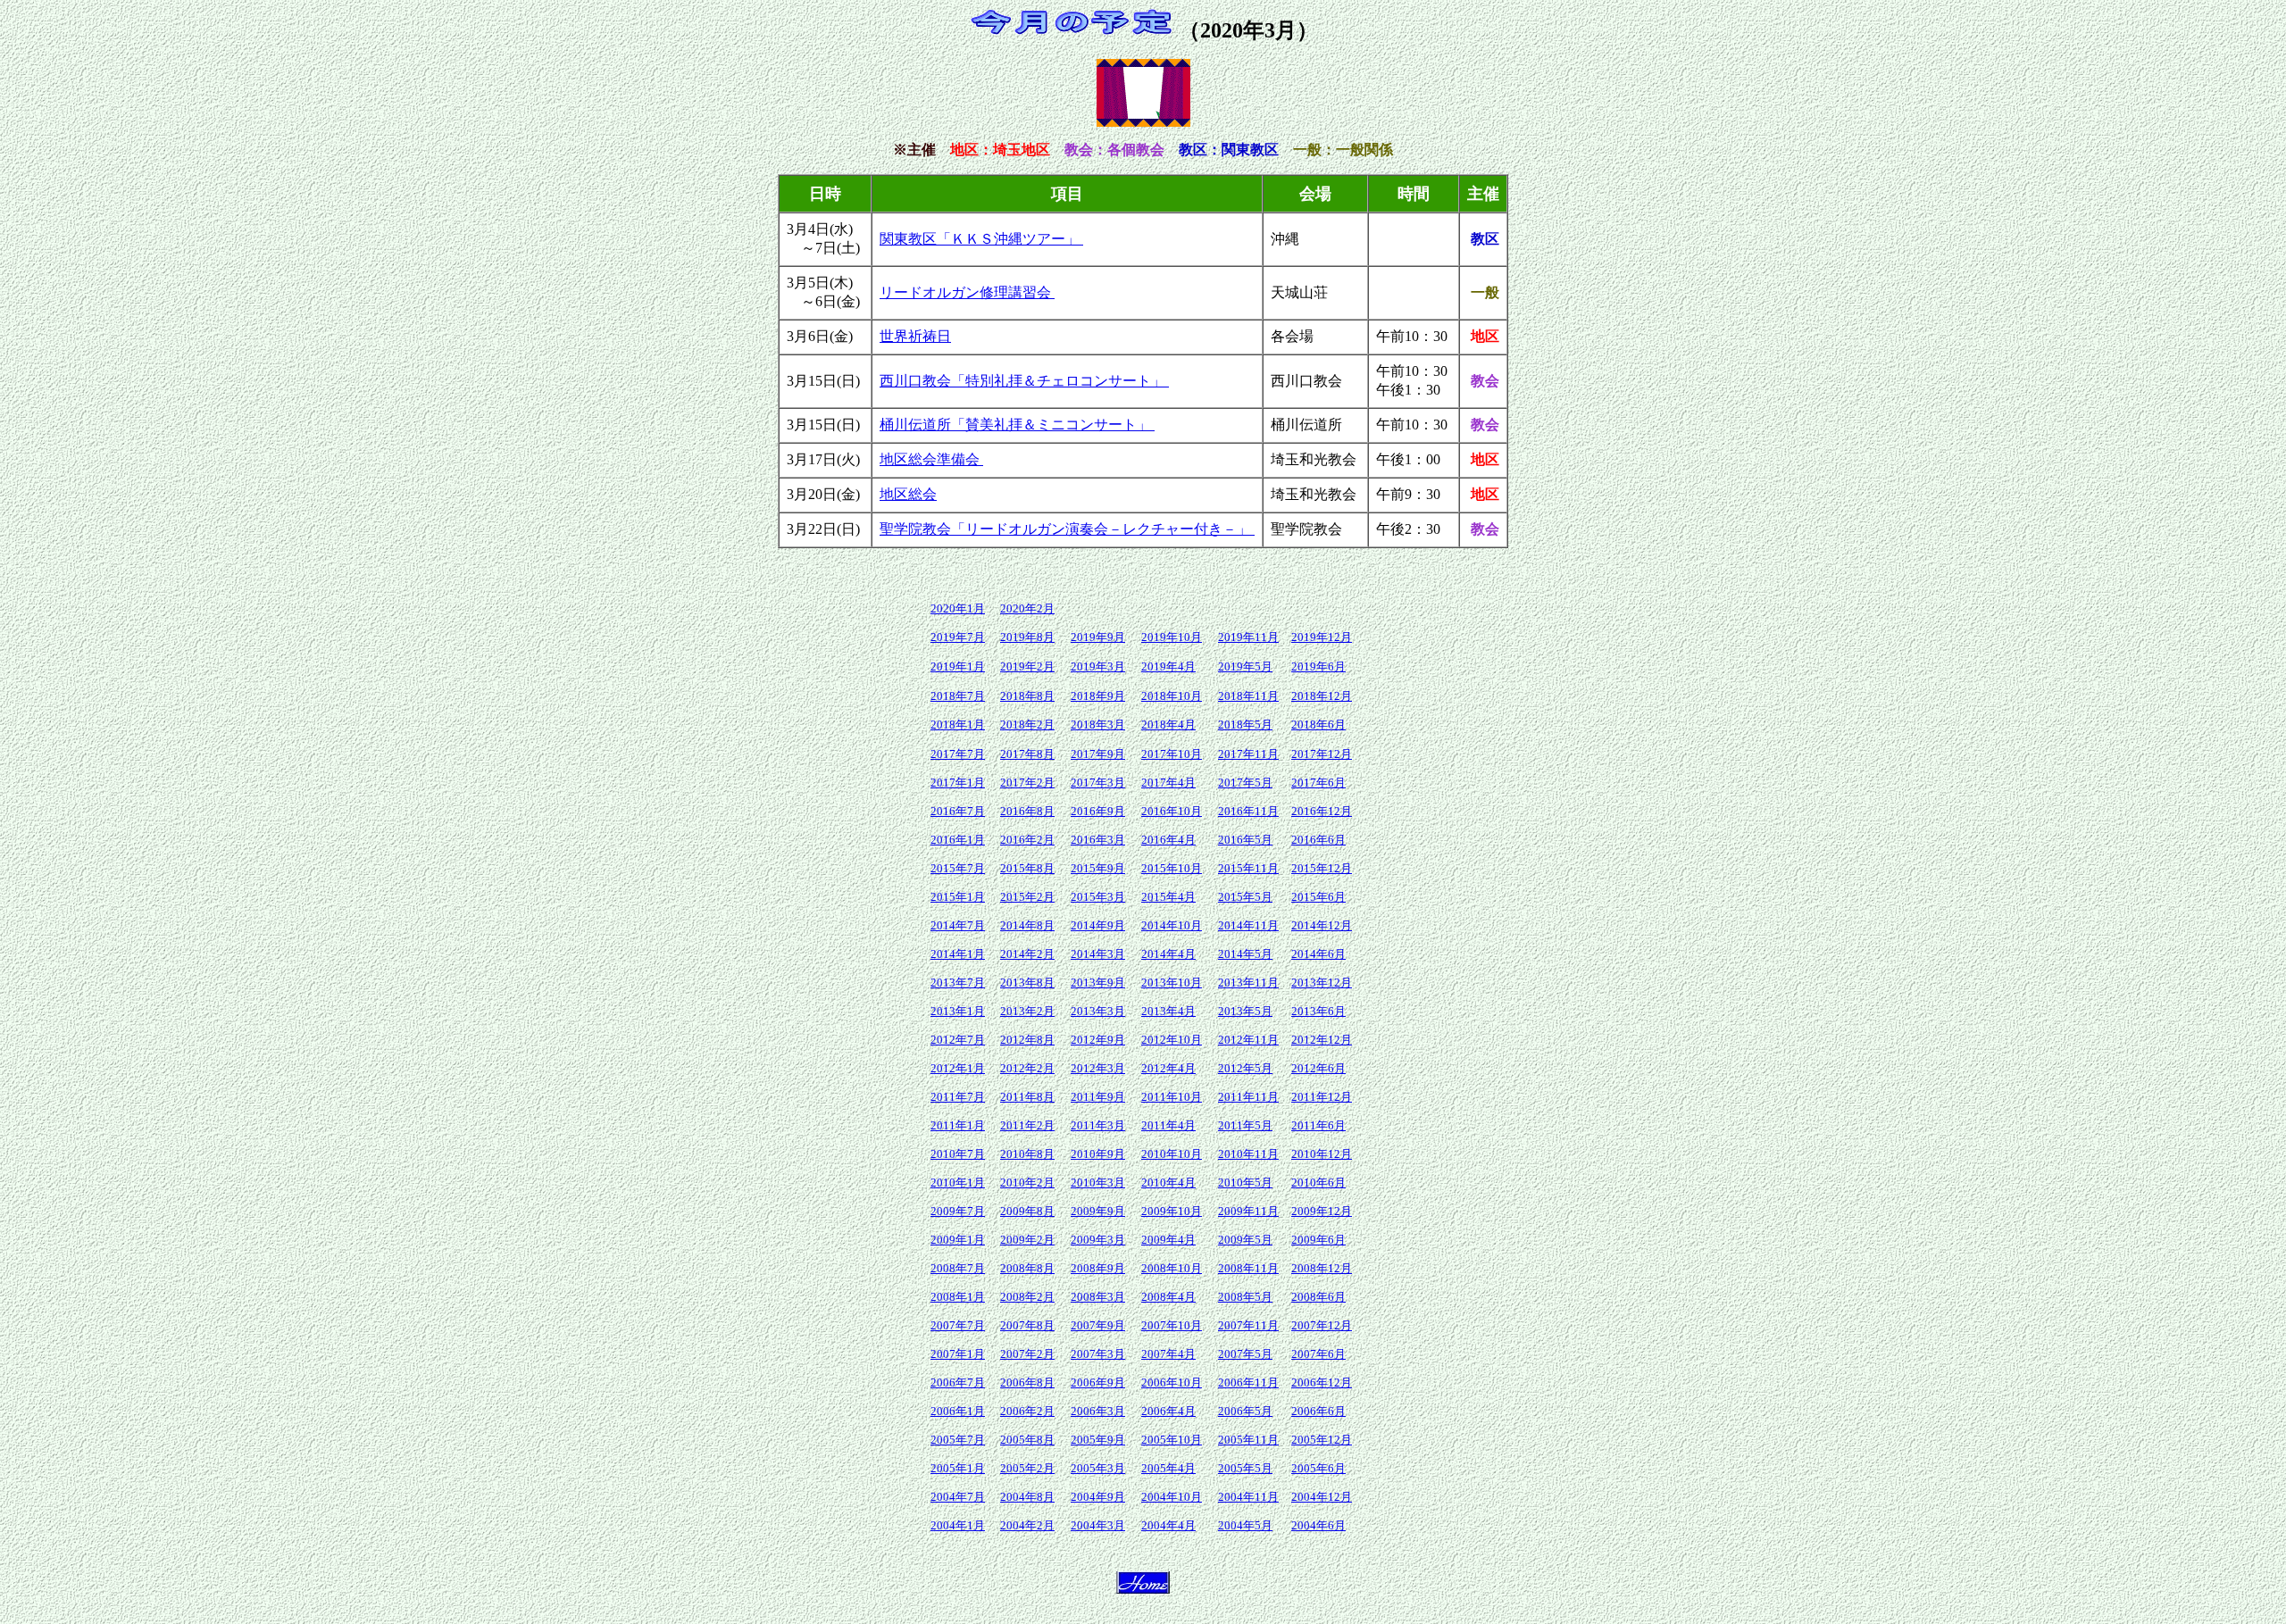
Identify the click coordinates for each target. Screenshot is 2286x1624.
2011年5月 (1245, 1125)
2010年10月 (1172, 1154)
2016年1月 (958, 840)
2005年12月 (1322, 1440)
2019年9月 (1098, 637)
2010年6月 (1318, 1183)
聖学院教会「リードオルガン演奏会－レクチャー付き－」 (1067, 529)
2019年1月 (958, 666)
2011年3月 (1098, 1125)
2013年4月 (1168, 1011)
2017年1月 (958, 783)
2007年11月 (1248, 1325)
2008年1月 (958, 1297)
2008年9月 (1098, 1268)
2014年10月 (1172, 925)
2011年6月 (1318, 1125)
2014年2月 (1027, 954)
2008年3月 (1098, 1297)
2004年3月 (1098, 1525)
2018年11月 (1248, 696)
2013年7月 (958, 983)
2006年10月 (1172, 1382)
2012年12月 (1322, 1040)
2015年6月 (1318, 897)
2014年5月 (1245, 954)
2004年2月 (1027, 1525)
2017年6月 (1318, 783)
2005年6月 (1318, 1468)
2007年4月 (1168, 1354)
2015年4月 (1168, 897)
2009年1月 (958, 1240)
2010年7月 (958, 1154)
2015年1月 (958, 897)
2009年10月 (1172, 1211)
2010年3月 (1098, 1183)
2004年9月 (1098, 1497)
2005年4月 (1168, 1468)
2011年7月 (958, 1097)
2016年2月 (1027, 840)
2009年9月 (1098, 1211)
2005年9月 (1098, 1440)
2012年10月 (1172, 1040)
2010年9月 (1098, 1154)
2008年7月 (958, 1268)
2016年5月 (1245, 840)
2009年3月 (1098, 1240)
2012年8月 (1027, 1040)
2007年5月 (1245, 1354)
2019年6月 (1318, 666)
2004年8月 (1027, 1497)
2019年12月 (1322, 637)
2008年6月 (1318, 1297)
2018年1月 (958, 725)
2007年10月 (1172, 1325)
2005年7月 (958, 1440)
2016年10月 (1172, 811)
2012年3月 (1098, 1068)
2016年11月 (1248, 811)
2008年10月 (1172, 1268)
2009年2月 (1027, 1240)
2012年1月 (958, 1068)
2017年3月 (1098, 783)
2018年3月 (1098, 725)
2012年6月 (1318, 1068)
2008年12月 (1322, 1268)
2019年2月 (1027, 666)
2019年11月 (1248, 637)
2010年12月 (1322, 1154)
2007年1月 (958, 1354)
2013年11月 (1248, 983)
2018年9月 (1098, 696)
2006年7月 (958, 1382)
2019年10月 (1172, 637)
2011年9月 (1098, 1097)
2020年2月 (1027, 608)
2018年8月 (1027, 696)
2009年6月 (1318, 1240)
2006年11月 (1248, 1382)
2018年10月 (1172, 696)
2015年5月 (1245, 897)
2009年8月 (1027, 1211)
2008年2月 (1027, 1297)
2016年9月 (1098, 811)
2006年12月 (1322, 1382)
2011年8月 (1027, 1097)
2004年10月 (1172, 1497)
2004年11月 (1248, 1497)
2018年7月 (958, 696)
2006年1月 (958, 1411)
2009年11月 (1248, 1211)
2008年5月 (1245, 1297)
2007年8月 (1027, 1325)
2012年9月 (1098, 1040)
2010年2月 (1027, 1183)
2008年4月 (1168, 1297)
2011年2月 (1027, 1125)
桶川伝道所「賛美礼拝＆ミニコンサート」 (1017, 425)
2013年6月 (1318, 1011)
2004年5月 (1245, 1525)
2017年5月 (1245, 783)
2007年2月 (1027, 1354)
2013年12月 (1322, 983)
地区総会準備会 (931, 459)
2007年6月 (1318, 1354)
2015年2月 (1027, 897)
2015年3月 (1098, 897)
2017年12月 (1322, 754)
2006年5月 (1245, 1411)
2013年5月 (1245, 1011)
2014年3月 (1098, 954)
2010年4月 (1168, 1183)
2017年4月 (1168, 783)
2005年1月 (958, 1468)
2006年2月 (1027, 1411)
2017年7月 (958, 754)
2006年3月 (1098, 1411)
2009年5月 (1245, 1240)
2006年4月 (1168, 1411)
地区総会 (908, 494)
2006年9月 (1098, 1382)
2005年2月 (1027, 1468)
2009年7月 (958, 1211)
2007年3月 (1098, 1354)
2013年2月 (1027, 1011)
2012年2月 (1027, 1068)
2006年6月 (1318, 1411)
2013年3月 (1098, 1011)
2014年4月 (1168, 954)
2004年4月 (1168, 1525)
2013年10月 (1172, 983)
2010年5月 (1245, 1183)
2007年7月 (958, 1325)
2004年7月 (958, 1497)
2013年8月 (1027, 983)
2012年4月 (1168, 1068)
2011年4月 (1168, 1125)
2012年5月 (1245, 1068)
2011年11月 (1248, 1097)
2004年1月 (958, 1525)
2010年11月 (1248, 1154)
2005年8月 (1027, 1440)
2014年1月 (958, 954)
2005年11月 (1248, 1440)
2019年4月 (1168, 666)
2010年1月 (958, 1183)
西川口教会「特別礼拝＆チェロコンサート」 (1024, 381)
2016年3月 (1098, 840)
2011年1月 (958, 1125)
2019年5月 (1245, 666)
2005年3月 (1098, 1468)
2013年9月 (1098, 983)
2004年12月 (1322, 1497)
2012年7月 (958, 1040)
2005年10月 (1172, 1440)
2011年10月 (1172, 1097)
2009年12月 (1322, 1211)
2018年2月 (1027, 725)
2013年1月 (958, 1011)
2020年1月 (958, 608)
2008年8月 (1027, 1268)
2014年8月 (1027, 925)
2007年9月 (1098, 1325)
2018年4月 (1168, 725)
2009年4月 (1168, 1240)
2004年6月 (1318, 1525)
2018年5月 (1245, 725)
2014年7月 (958, 925)
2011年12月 (1322, 1097)
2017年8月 (1027, 754)
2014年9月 (1098, 925)
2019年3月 (1098, 666)
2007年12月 (1322, 1325)
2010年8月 (1027, 1154)
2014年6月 (1318, 954)
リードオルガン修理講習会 (967, 292)
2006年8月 (1027, 1382)
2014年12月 (1322, 925)
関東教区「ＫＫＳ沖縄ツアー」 (981, 239)
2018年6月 (1318, 725)
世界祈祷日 (915, 336)
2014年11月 (1248, 925)
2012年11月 (1248, 1040)
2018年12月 (1322, 696)
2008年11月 (1248, 1268)
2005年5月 (1245, 1468)
